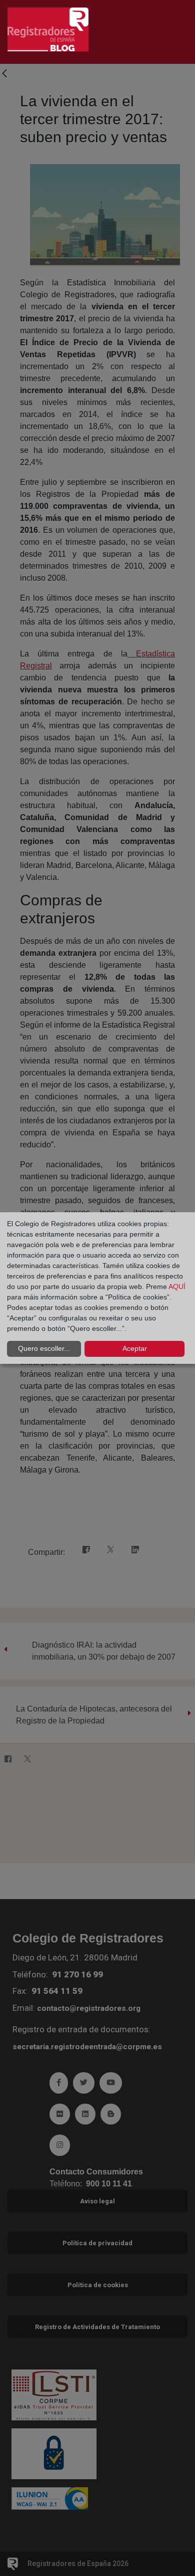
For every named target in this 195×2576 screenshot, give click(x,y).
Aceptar (135, 1348)
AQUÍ (177, 1287)
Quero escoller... (44, 1348)
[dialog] (97, 1288)
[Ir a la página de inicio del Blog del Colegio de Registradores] (48, 29)
